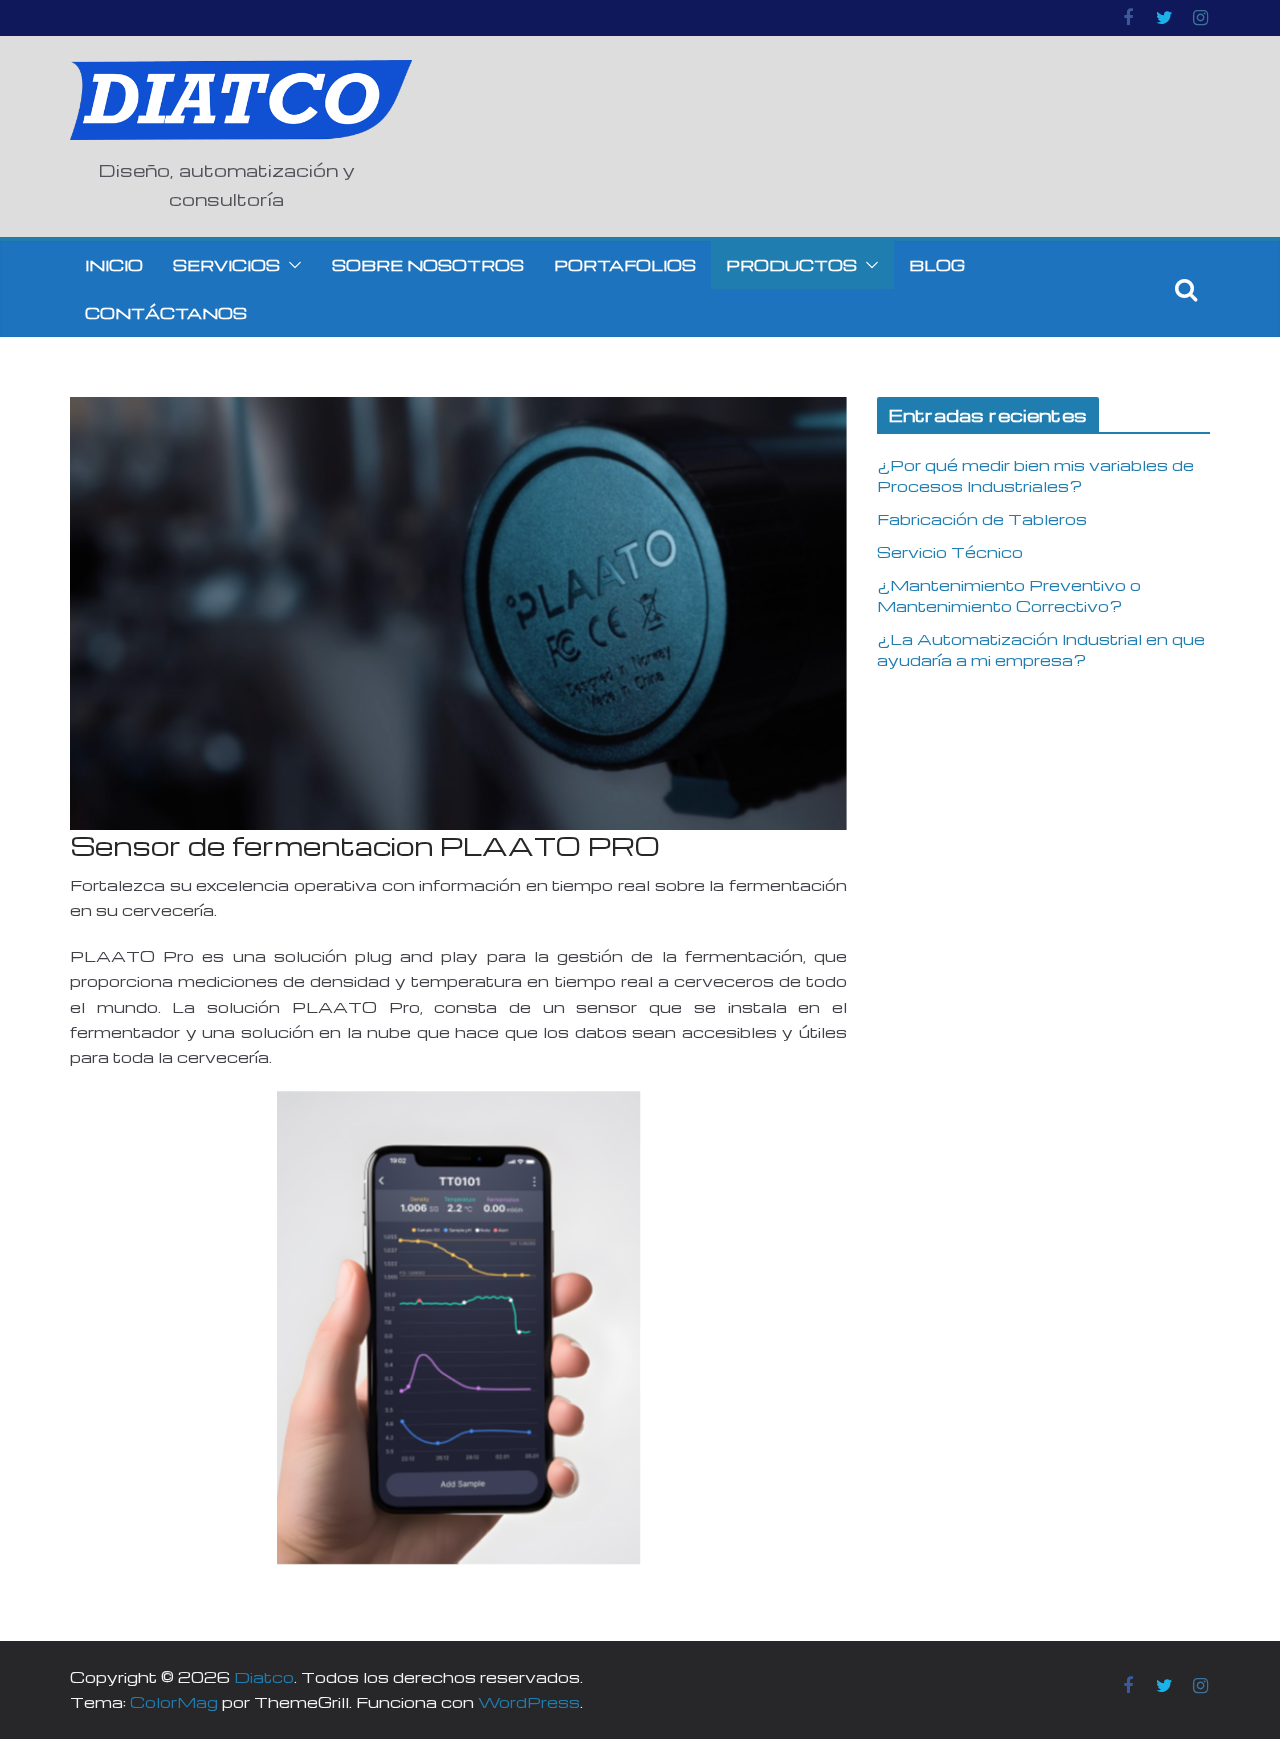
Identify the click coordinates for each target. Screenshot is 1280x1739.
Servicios (226, 265)
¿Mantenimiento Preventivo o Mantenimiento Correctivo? (1009, 595)
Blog (937, 265)
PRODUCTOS (791, 265)
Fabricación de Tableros (982, 519)
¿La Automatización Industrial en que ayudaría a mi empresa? (1041, 649)
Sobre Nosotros (428, 265)
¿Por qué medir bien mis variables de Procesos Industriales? (1035, 475)
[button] (291, 265)
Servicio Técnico (950, 552)
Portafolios (625, 265)
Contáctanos (166, 313)
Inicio (114, 265)
